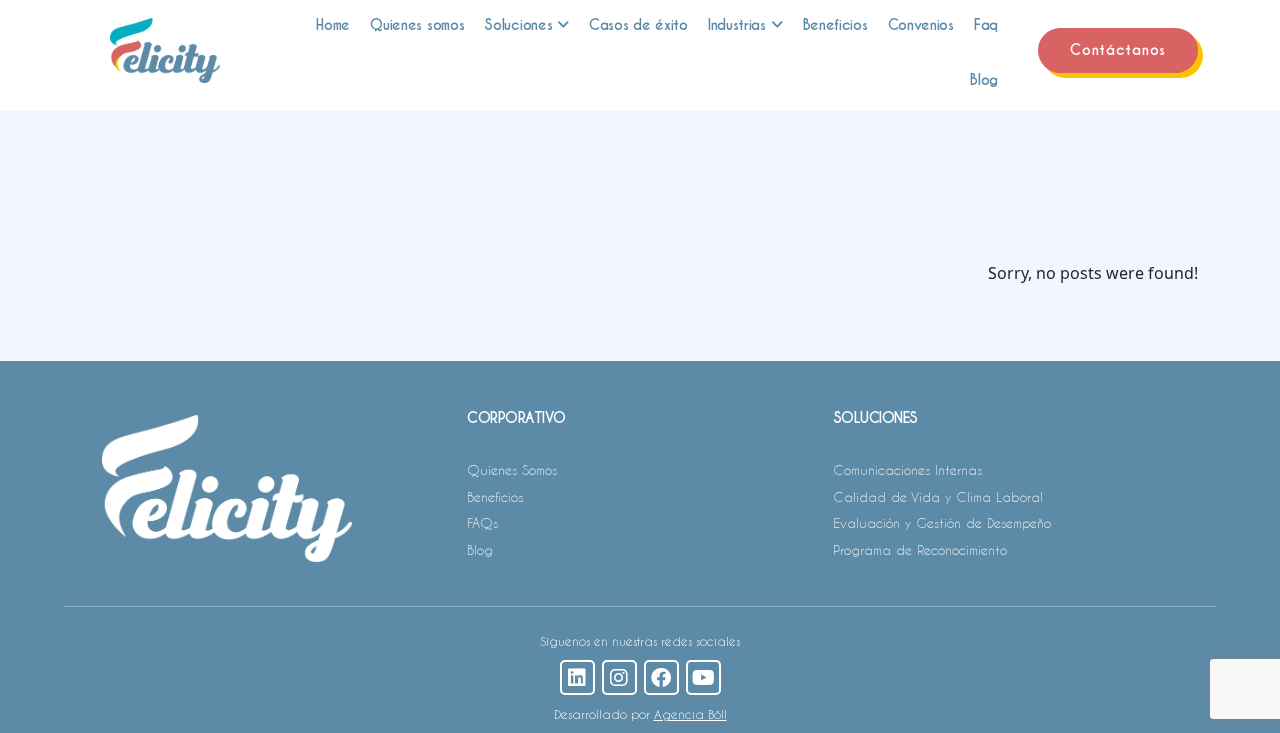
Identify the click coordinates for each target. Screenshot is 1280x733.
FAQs (482, 522)
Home (333, 25)
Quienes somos (417, 25)
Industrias (737, 25)
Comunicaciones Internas (907, 469)
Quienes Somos (512, 469)
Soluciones (518, 25)
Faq (986, 25)
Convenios (921, 25)
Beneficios (835, 25)
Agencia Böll (690, 714)
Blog (984, 80)
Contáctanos (1118, 50)
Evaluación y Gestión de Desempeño (942, 522)
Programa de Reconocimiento (920, 549)
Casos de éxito (638, 25)
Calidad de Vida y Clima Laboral (938, 496)
